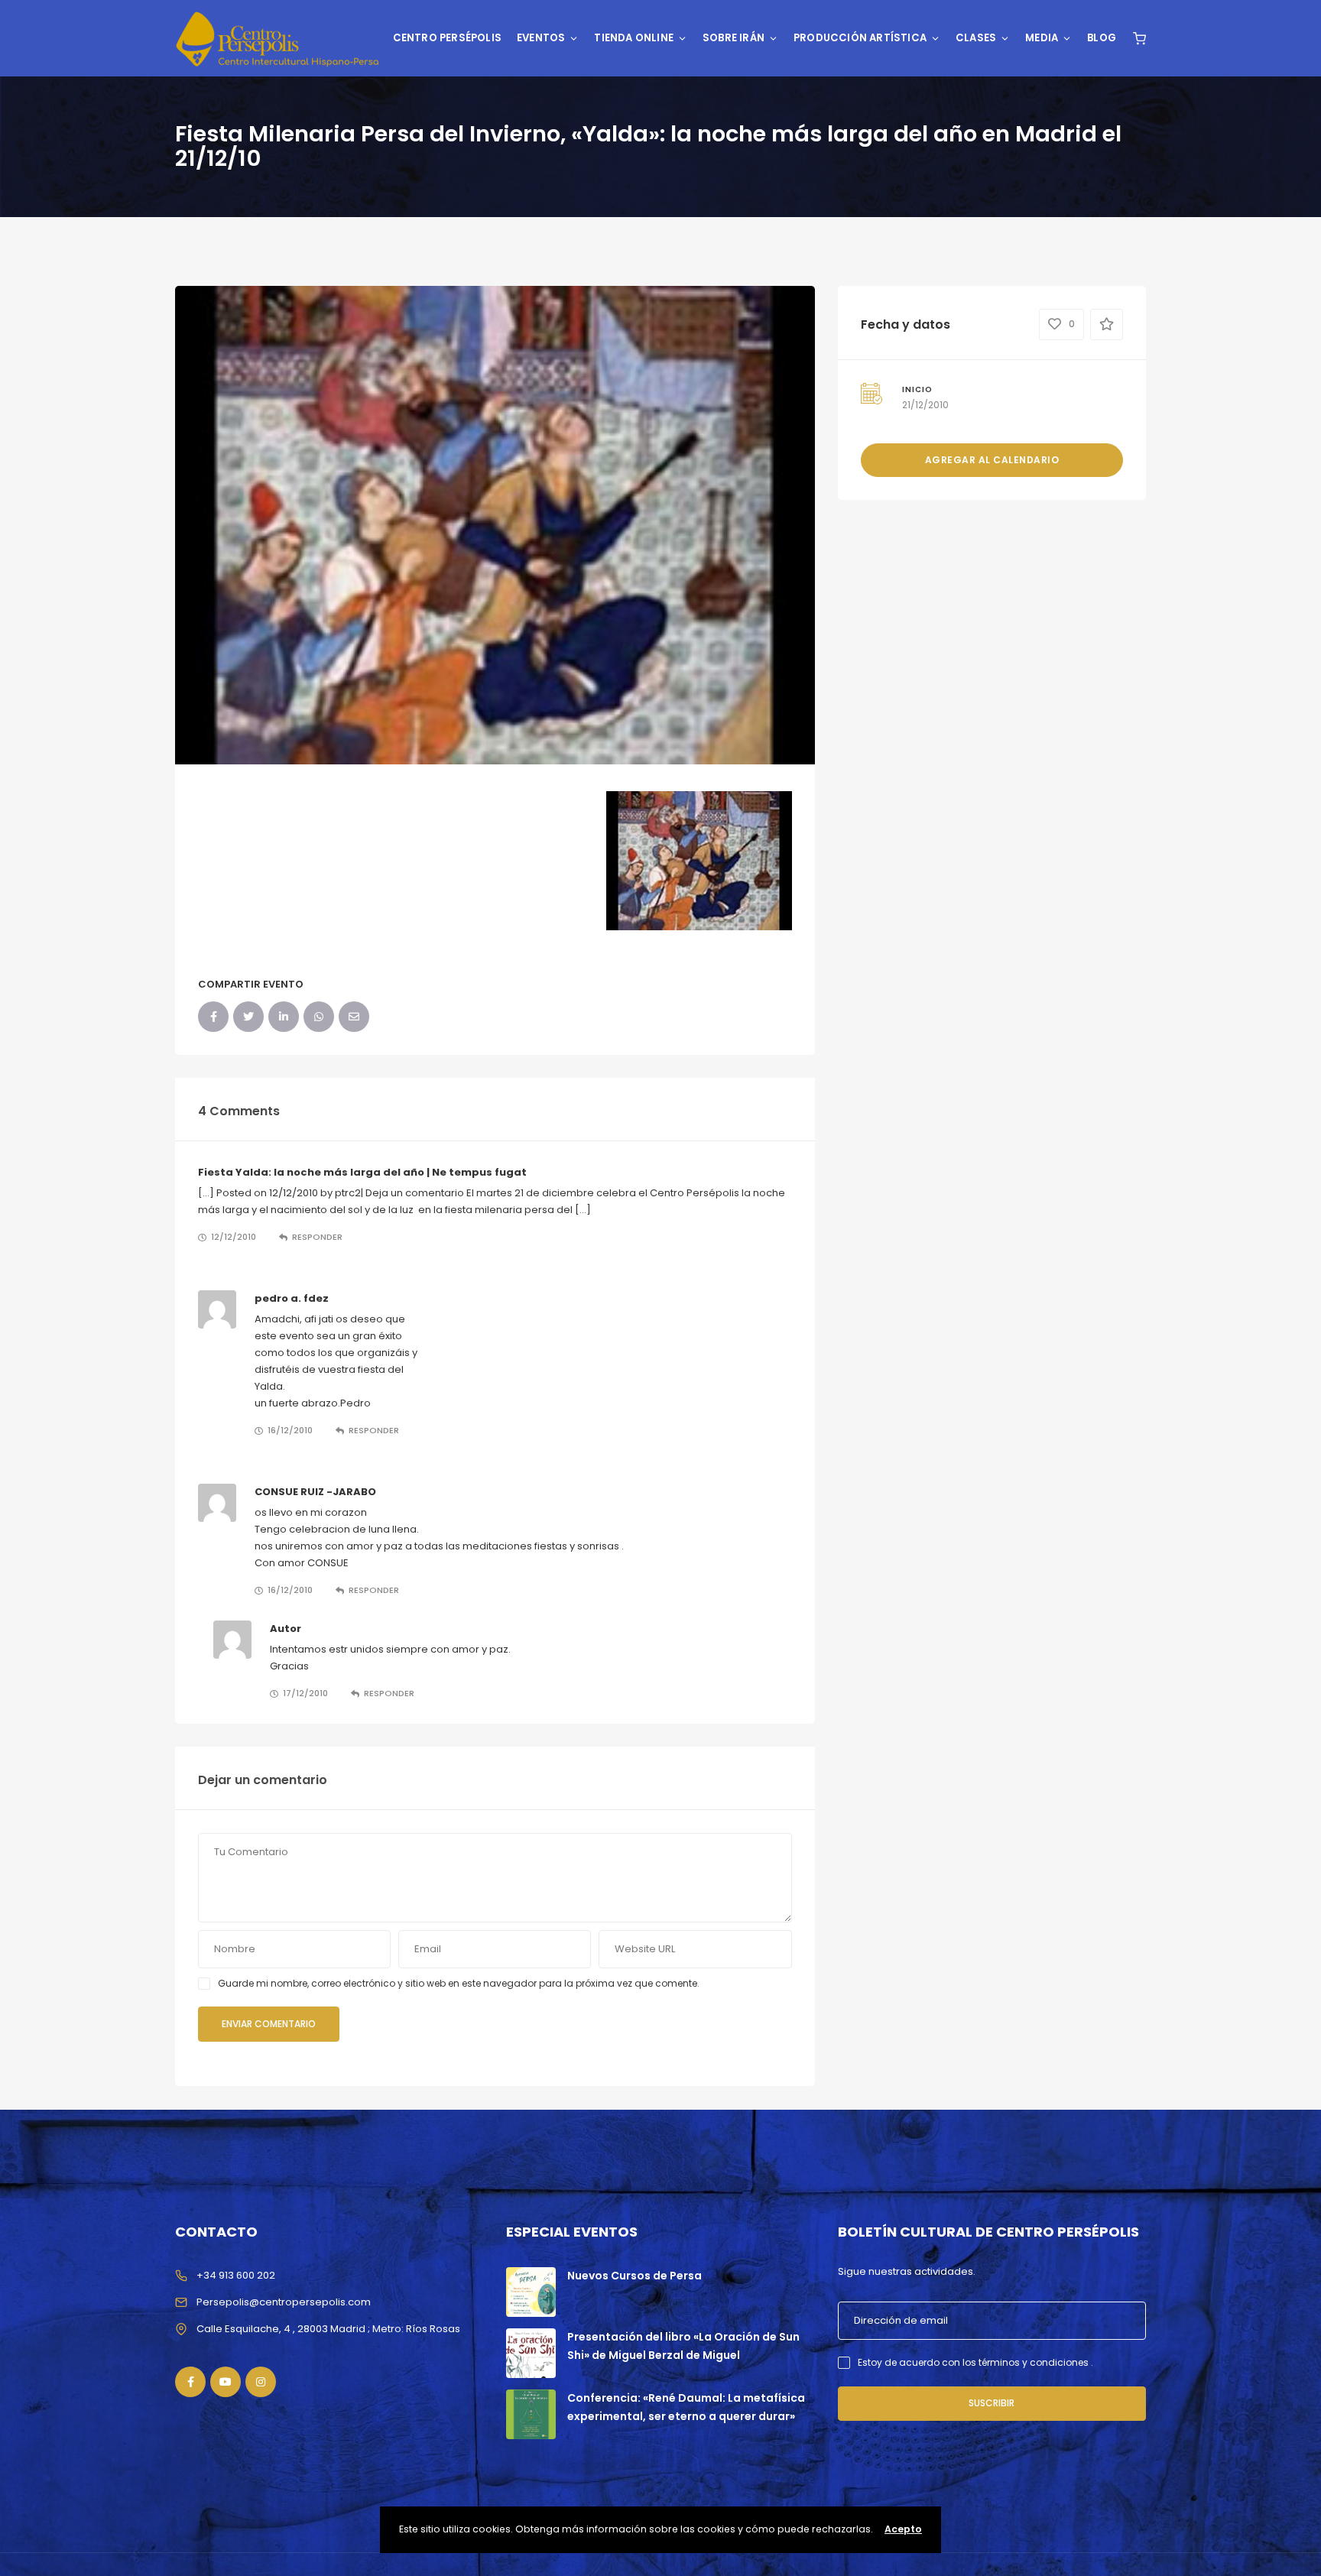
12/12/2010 (234, 1237)
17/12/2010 (305, 1693)
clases (976, 38)
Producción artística (860, 38)
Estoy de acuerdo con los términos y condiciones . (975, 2362)
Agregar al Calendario (992, 460)
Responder (317, 1237)
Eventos (541, 38)
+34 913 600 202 (236, 2275)
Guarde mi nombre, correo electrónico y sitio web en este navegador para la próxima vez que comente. (459, 1983)
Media (1042, 38)
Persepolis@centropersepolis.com (284, 2302)
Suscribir (992, 2403)
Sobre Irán (734, 38)
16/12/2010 (290, 1430)
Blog (1102, 38)
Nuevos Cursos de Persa (635, 2276)
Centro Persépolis (447, 38)
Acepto (903, 2529)
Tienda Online (634, 38)
